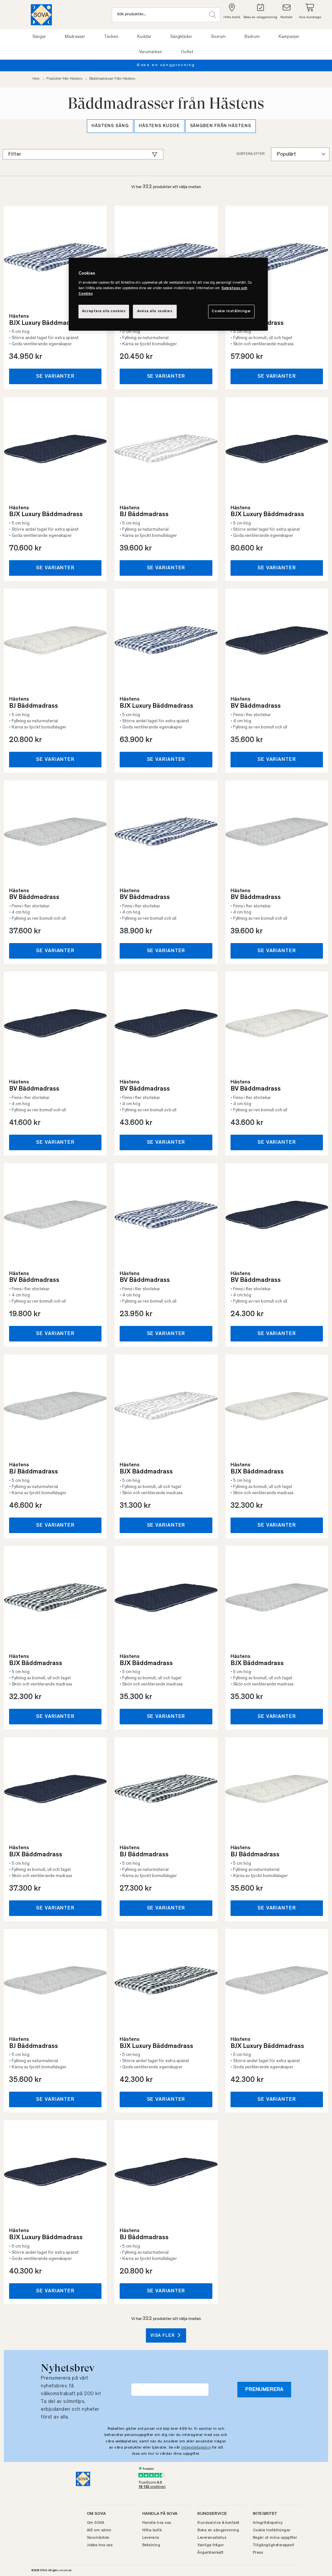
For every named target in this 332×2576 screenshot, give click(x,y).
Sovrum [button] (218, 37)
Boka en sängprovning (130, 65)
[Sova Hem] (41, 15)
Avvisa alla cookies (155, 311)
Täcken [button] (111, 37)
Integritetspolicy (268, 2523)
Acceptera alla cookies (104, 311)
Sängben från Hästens (221, 126)
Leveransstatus (212, 2538)
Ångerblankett (211, 2553)
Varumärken (98, 2538)
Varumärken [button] (151, 52)
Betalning (151, 2545)
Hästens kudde (159, 126)
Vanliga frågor (211, 2545)
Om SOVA (96, 2523)
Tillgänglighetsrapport (274, 2545)
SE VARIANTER (55, 376)
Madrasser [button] (75, 37)
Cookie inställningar (231, 311)
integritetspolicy (196, 2448)
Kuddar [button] (144, 37)
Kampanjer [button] (289, 37)
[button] (213, 15)
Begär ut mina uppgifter (275, 2538)
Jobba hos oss (100, 2545)
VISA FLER (163, 2336)
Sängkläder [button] (181, 37)
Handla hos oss (157, 2523)
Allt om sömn (99, 2530)
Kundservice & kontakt (219, 2523)
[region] (168, 294)
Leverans (151, 2538)
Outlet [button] (187, 52)
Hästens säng (110, 126)
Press (258, 2553)
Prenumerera (264, 2390)
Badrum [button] (252, 37)
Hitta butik (152, 2530)
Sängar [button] (39, 37)
